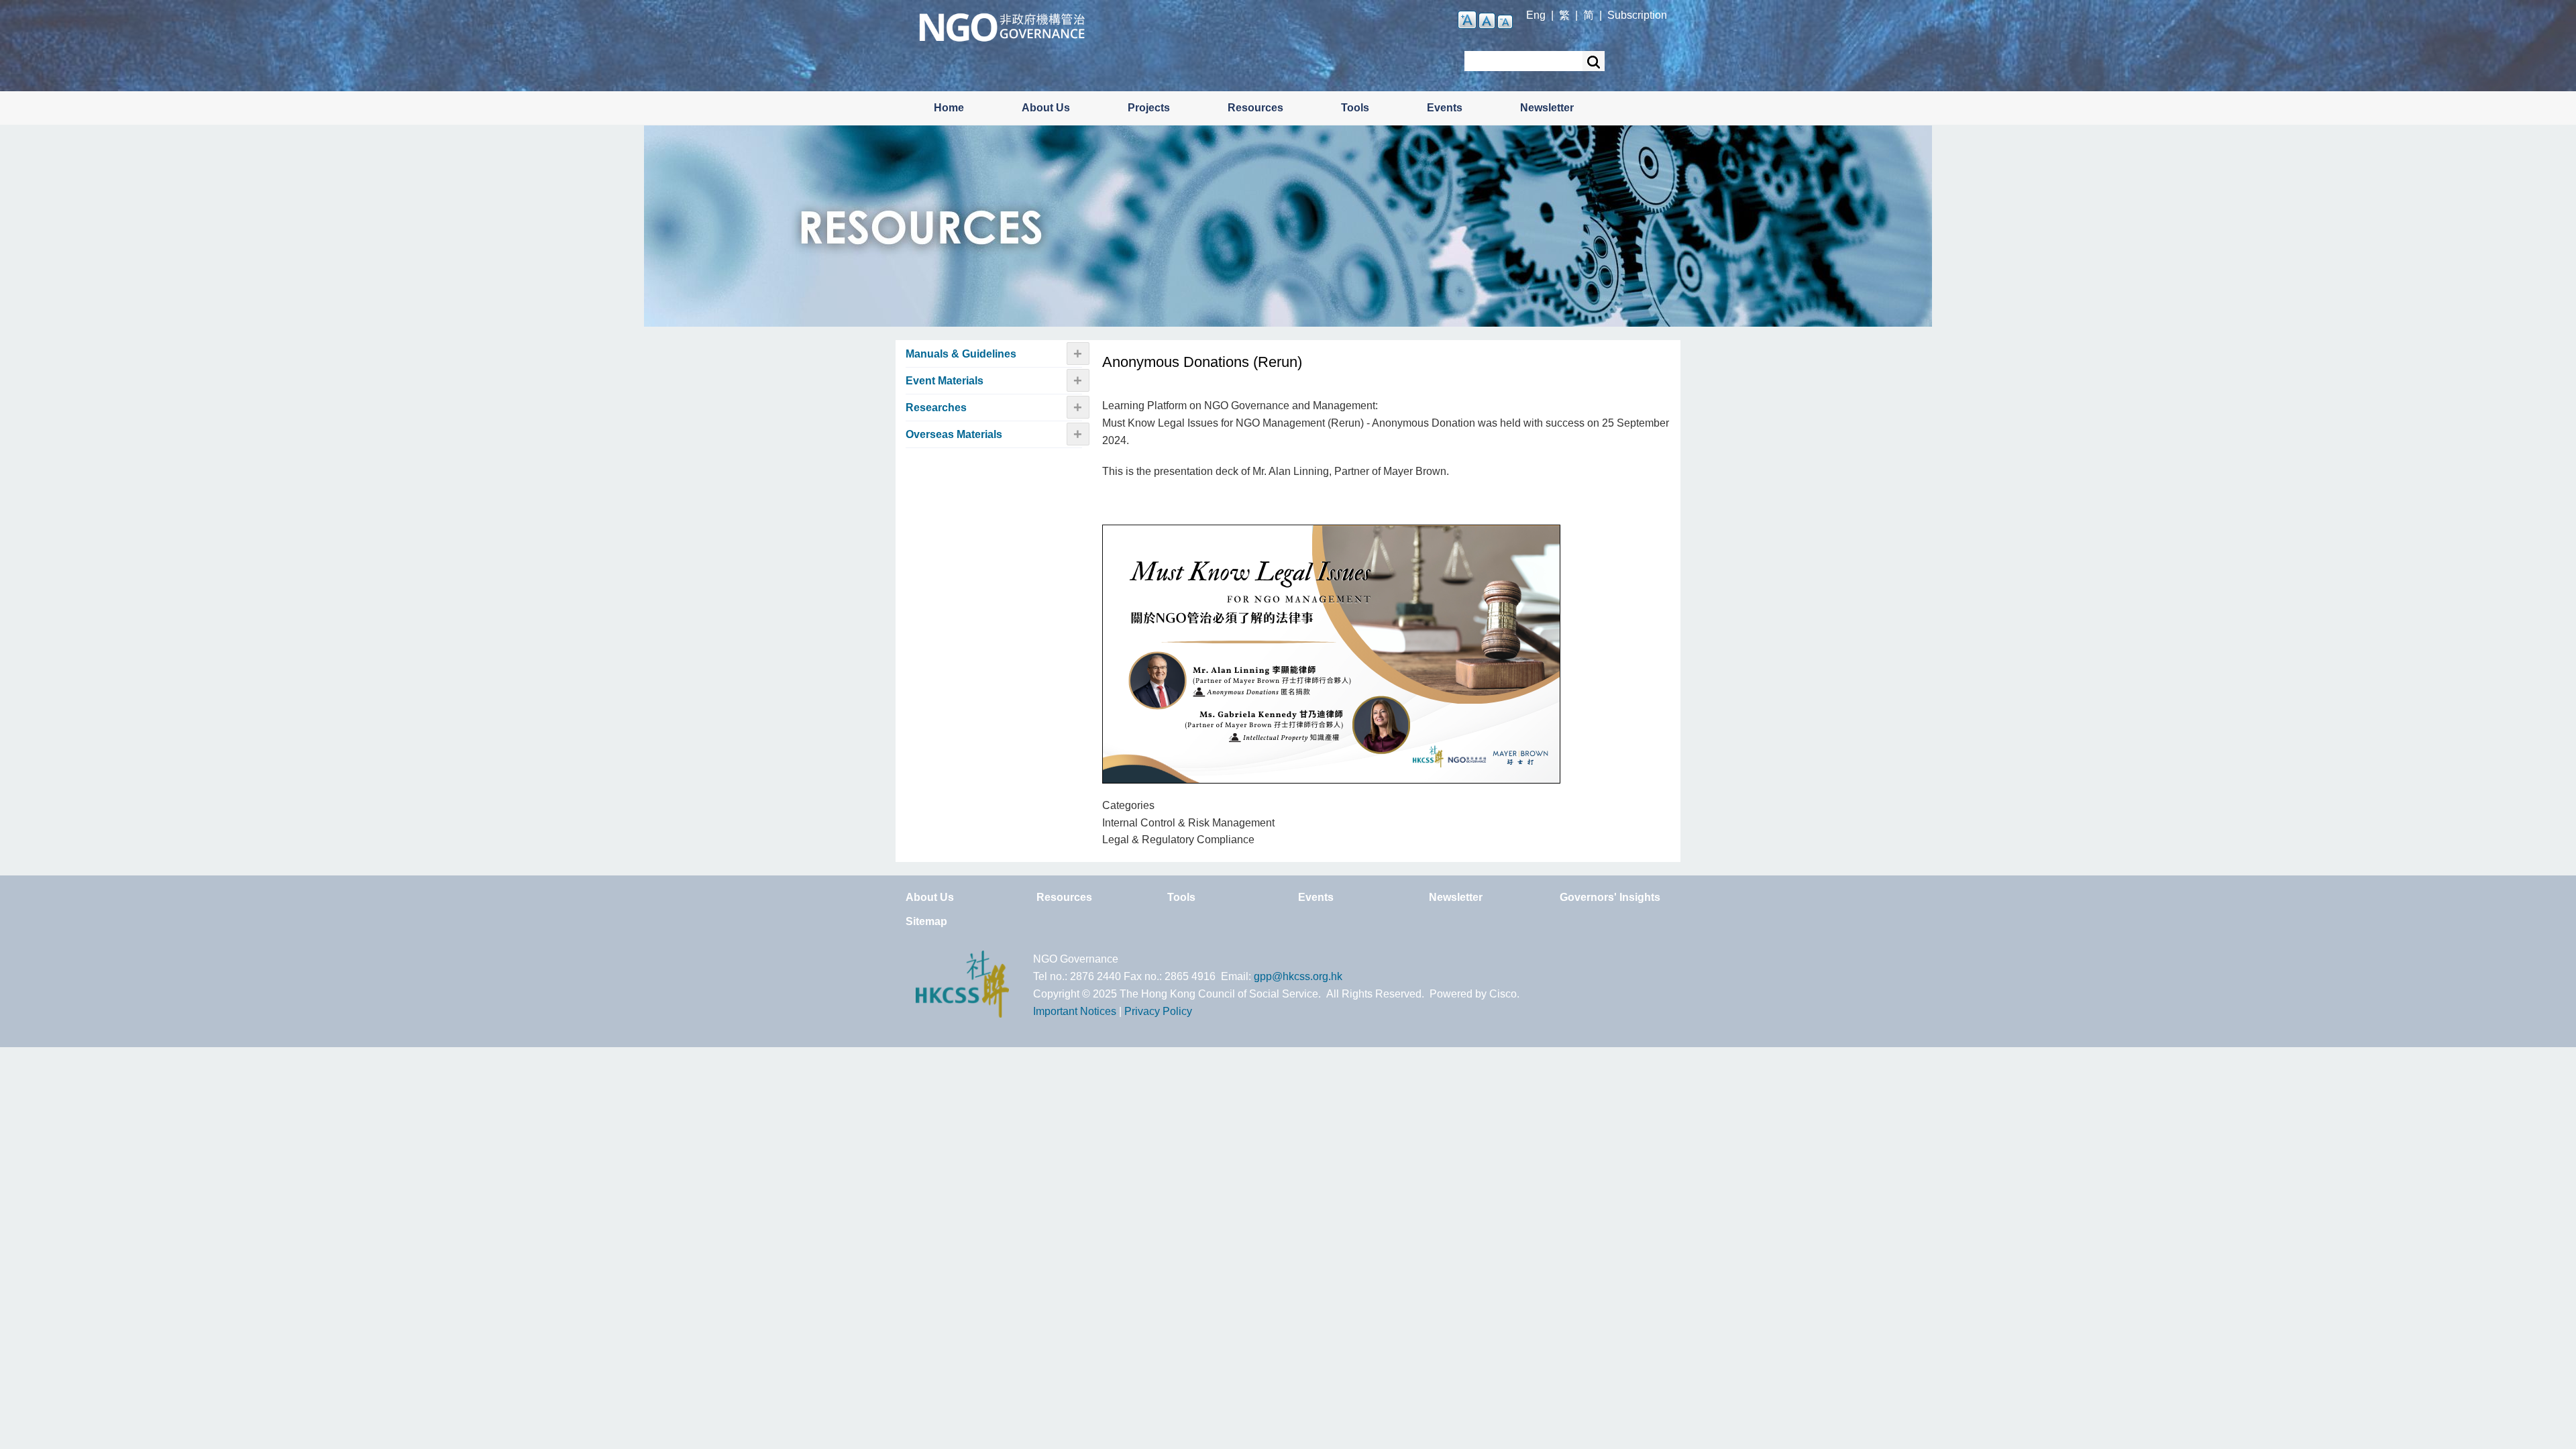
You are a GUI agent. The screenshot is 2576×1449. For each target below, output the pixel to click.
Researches (936, 408)
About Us (1046, 108)
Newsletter (1547, 108)
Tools (1355, 108)
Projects (1149, 108)
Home (949, 108)
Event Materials (945, 381)
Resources (1255, 108)
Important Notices (1075, 1011)
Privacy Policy (1158, 1011)
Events (1445, 108)
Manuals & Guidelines (961, 354)
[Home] (1002, 26)
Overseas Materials (954, 434)
